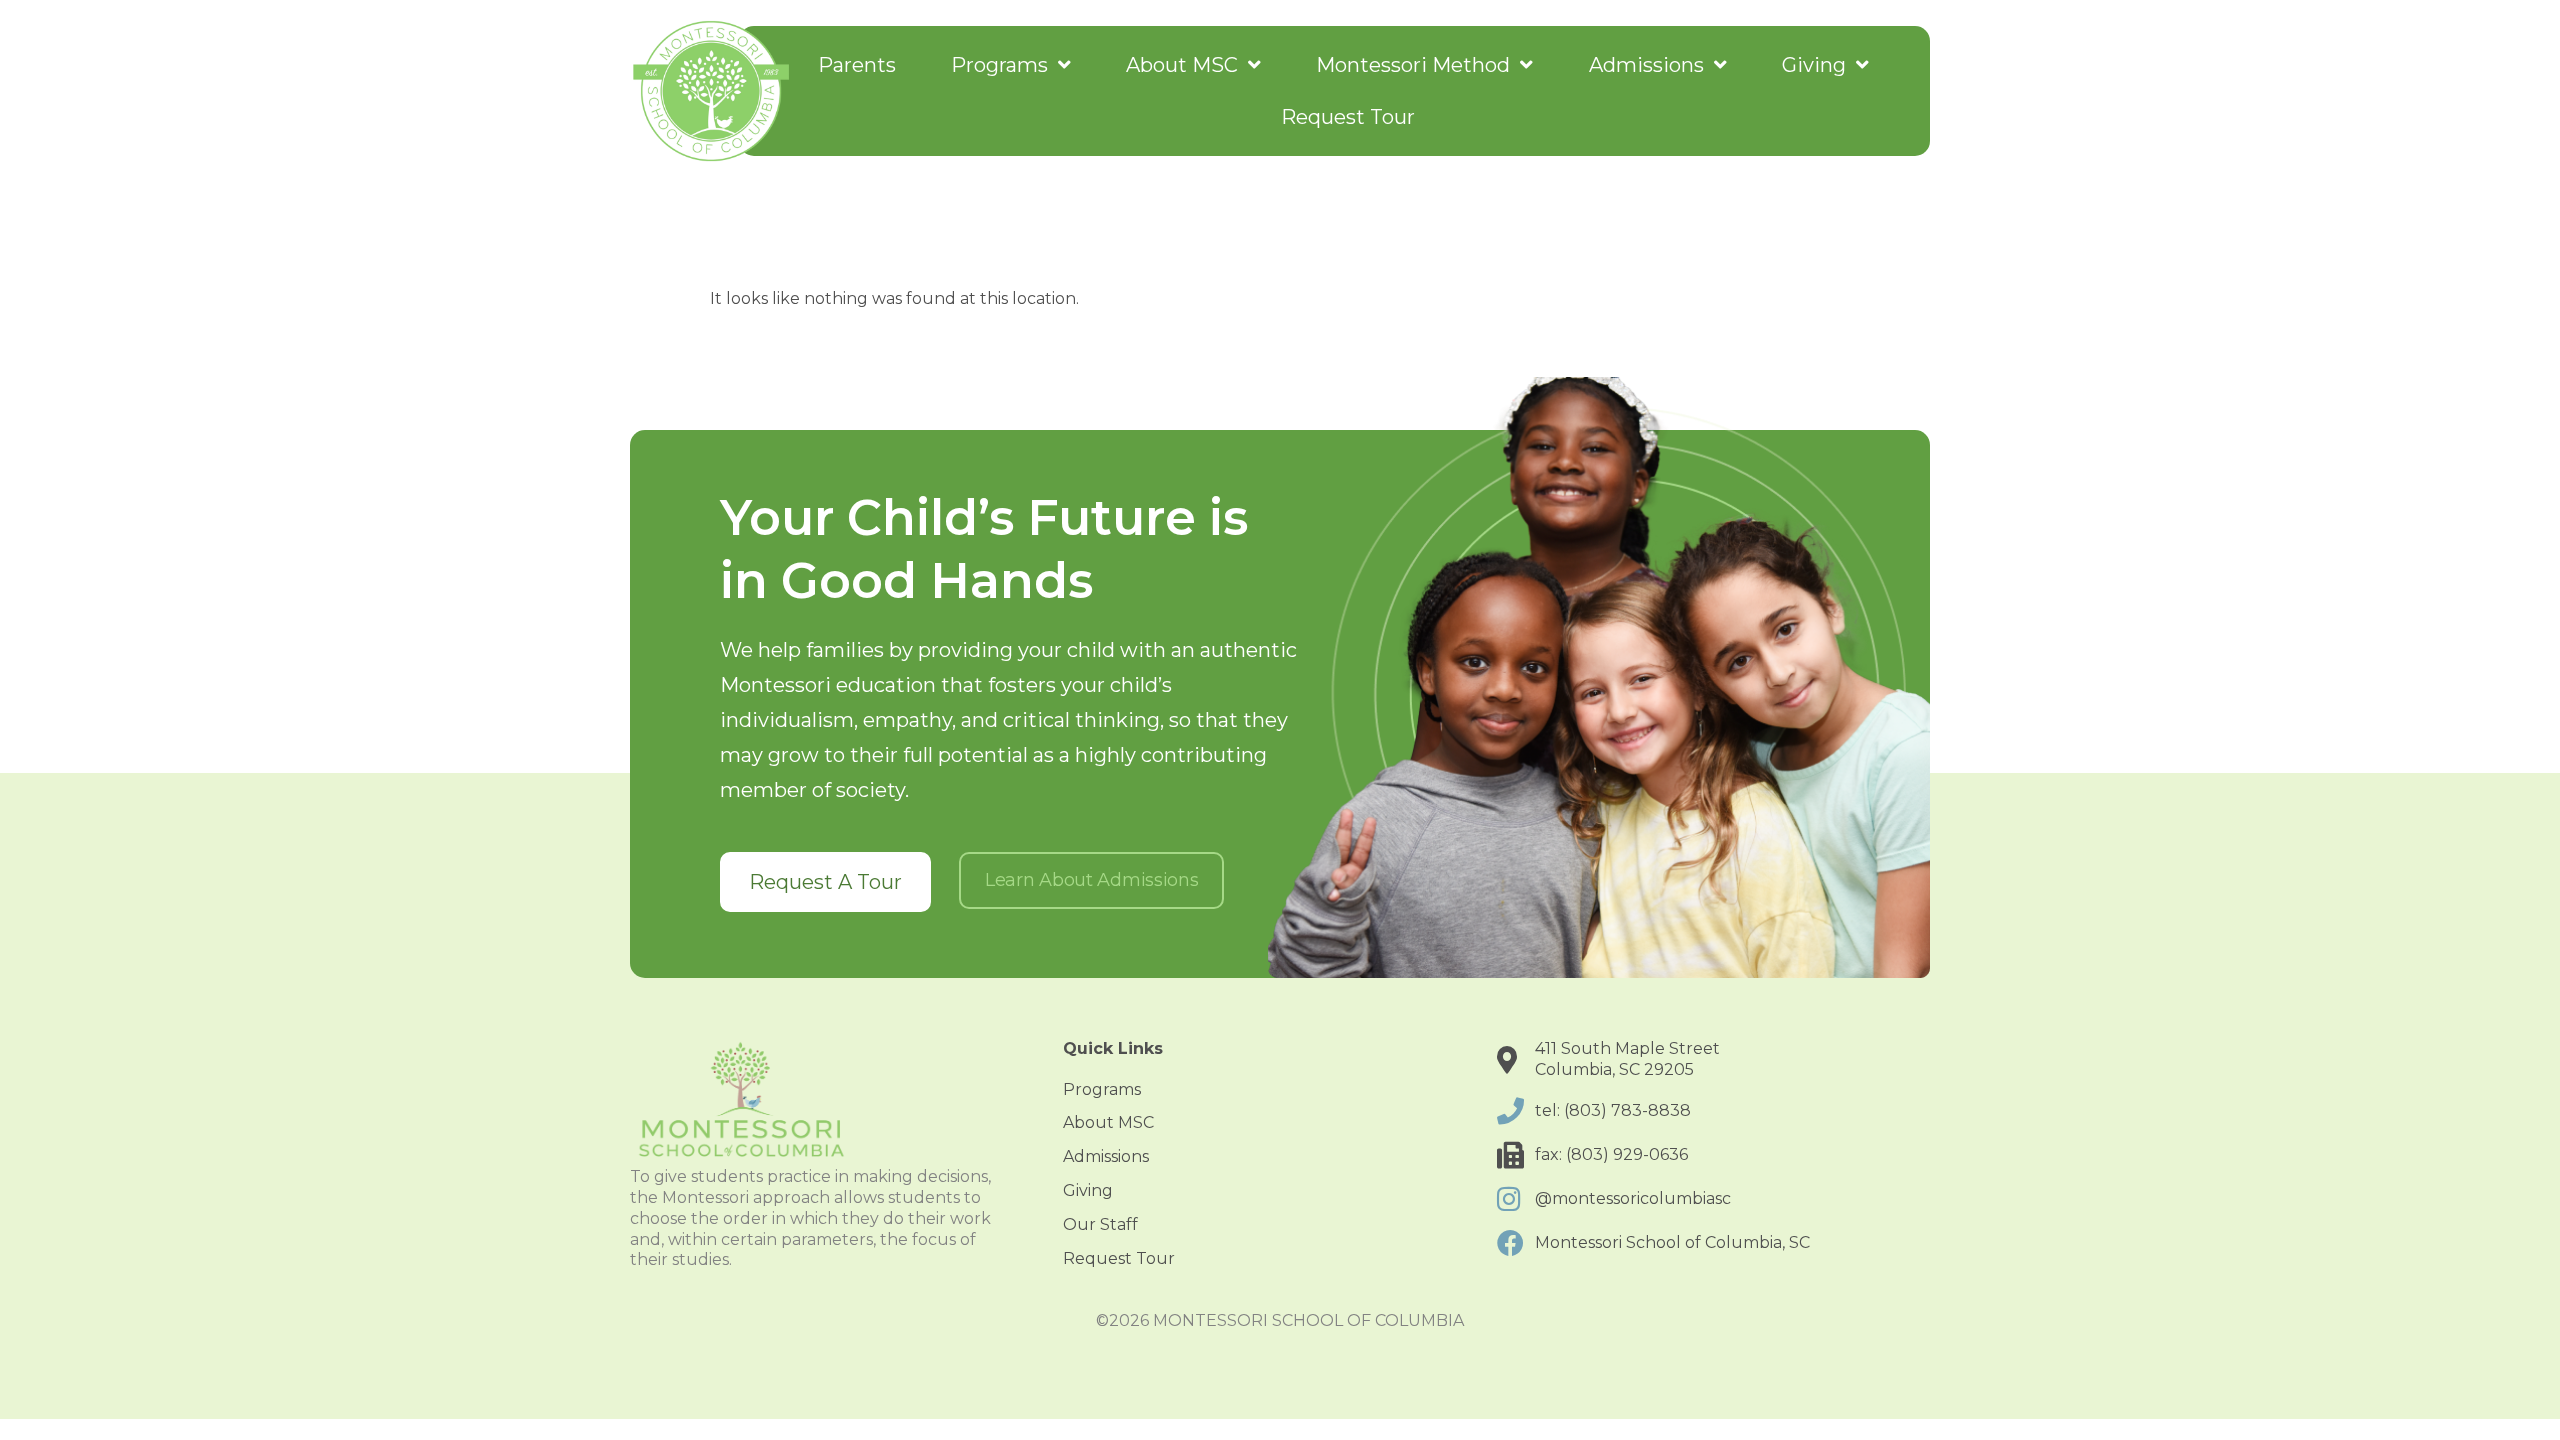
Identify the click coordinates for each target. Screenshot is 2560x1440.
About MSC (1182, 65)
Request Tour (1348, 117)
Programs (999, 65)
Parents (857, 65)
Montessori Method (1413, 65)
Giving (1814, 65)
